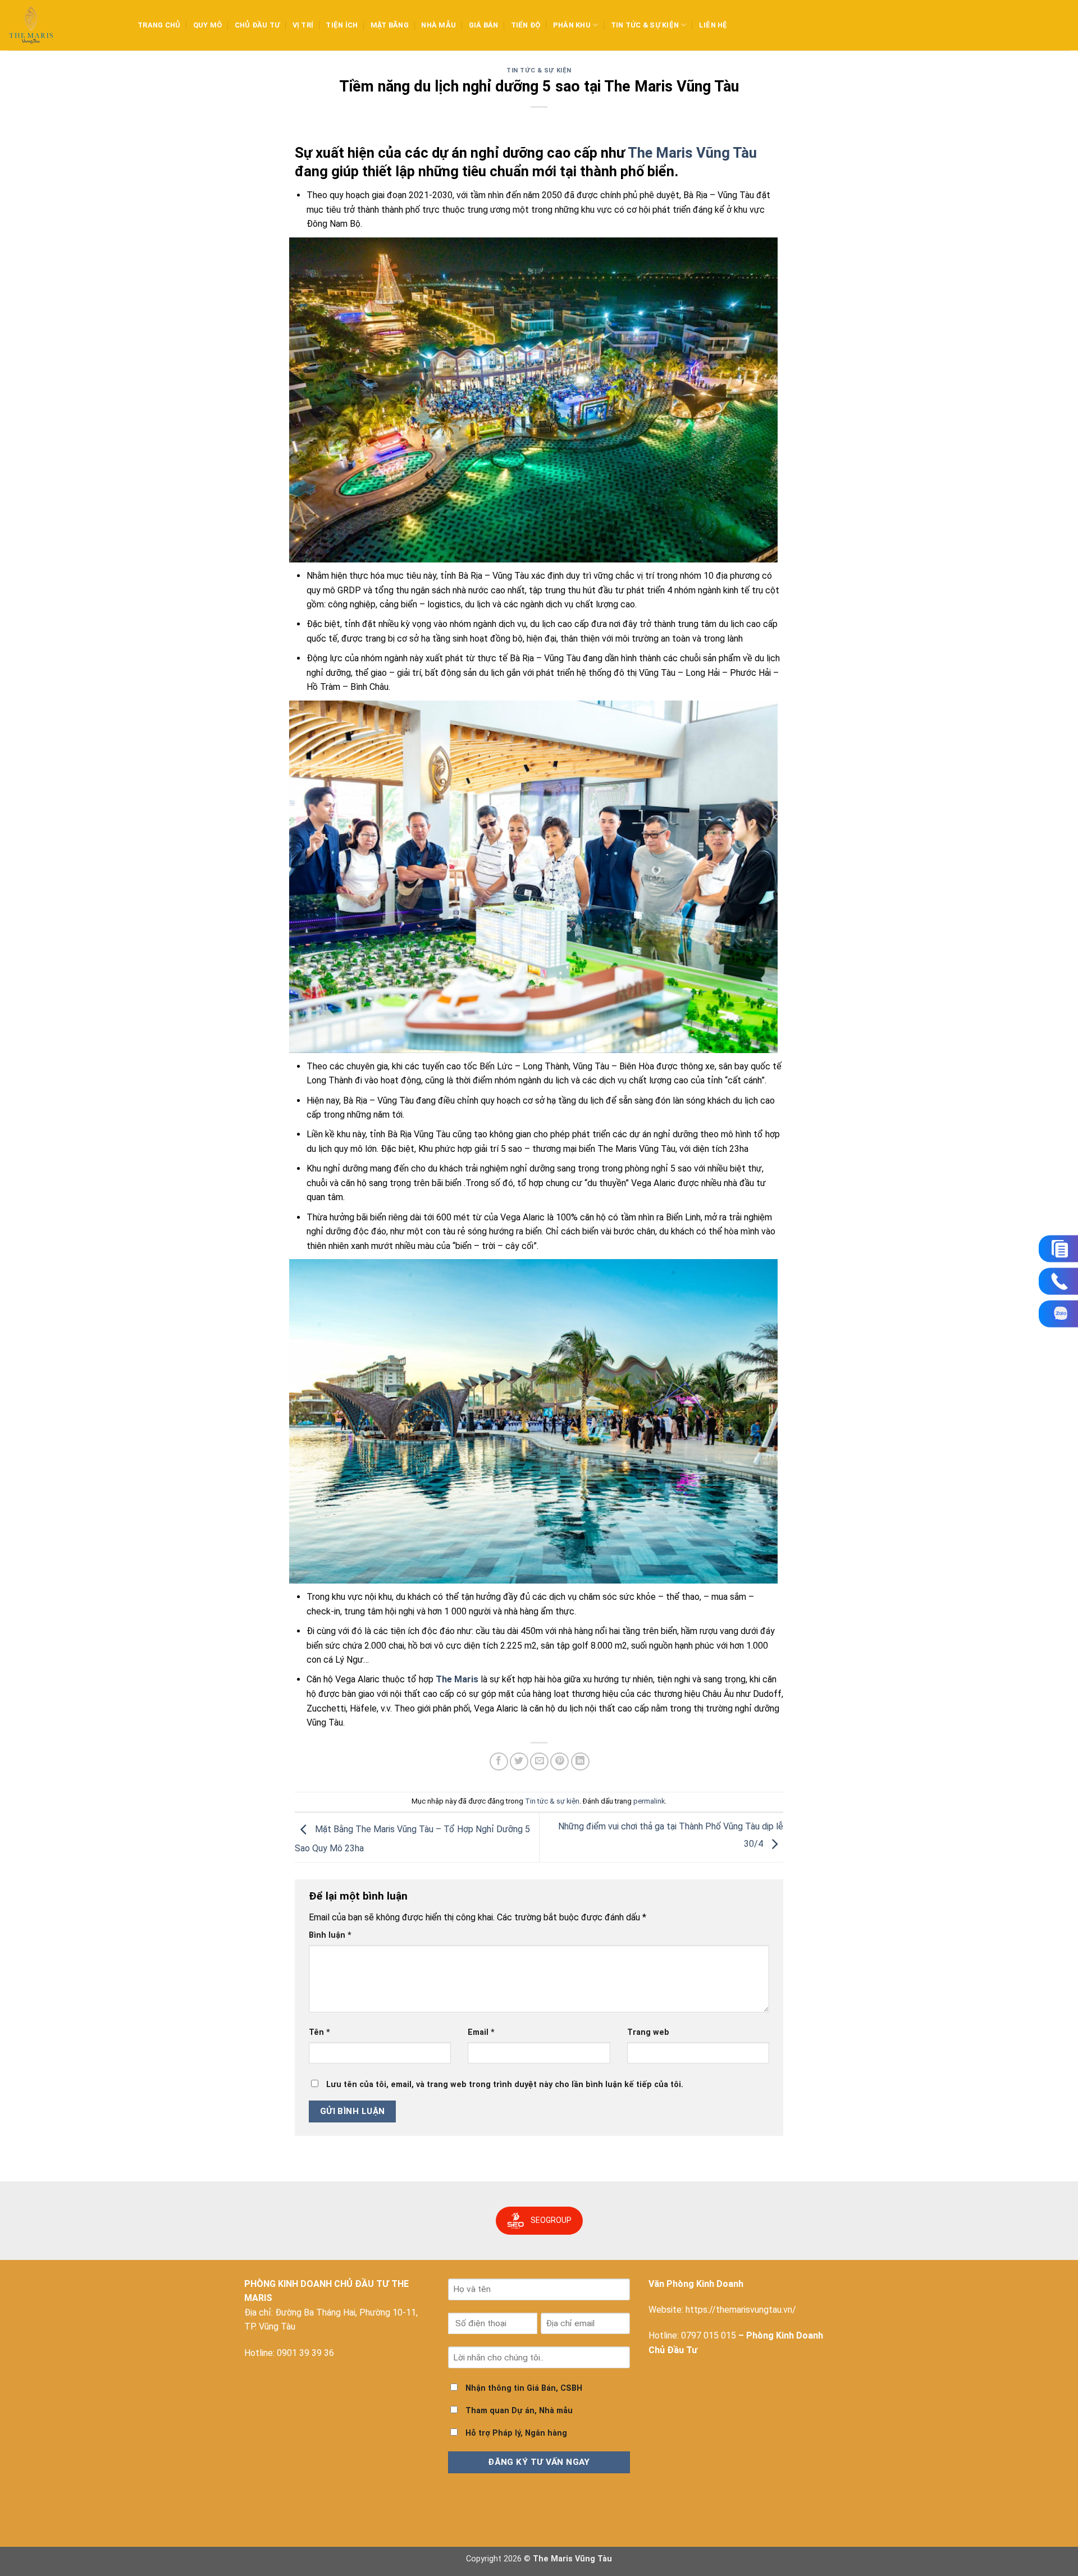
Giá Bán (484, 25)
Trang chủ (159, 25)
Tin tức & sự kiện (645, 25)
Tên (319, 2032)
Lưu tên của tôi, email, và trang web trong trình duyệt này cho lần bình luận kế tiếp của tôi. (505, 2085)
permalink (649, 1801)
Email (481, 2032)
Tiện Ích (342, 25)
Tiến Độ (526, 25)
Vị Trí (303, 25)
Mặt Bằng (390, 25)
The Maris (457, 1679)
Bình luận (330, 1935)
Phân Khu (572, 25)
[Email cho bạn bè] (539, 1762)
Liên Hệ (713, 25)
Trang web (648, 2032)
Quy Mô (208, 25)
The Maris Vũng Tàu (692, 153)
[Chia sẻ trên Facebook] (499, 1762)
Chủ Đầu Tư (257, 25)
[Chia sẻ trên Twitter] (519, 1762)
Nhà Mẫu (438, 25)
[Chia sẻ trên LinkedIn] (580, 1762)
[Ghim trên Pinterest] (559, 1762)
